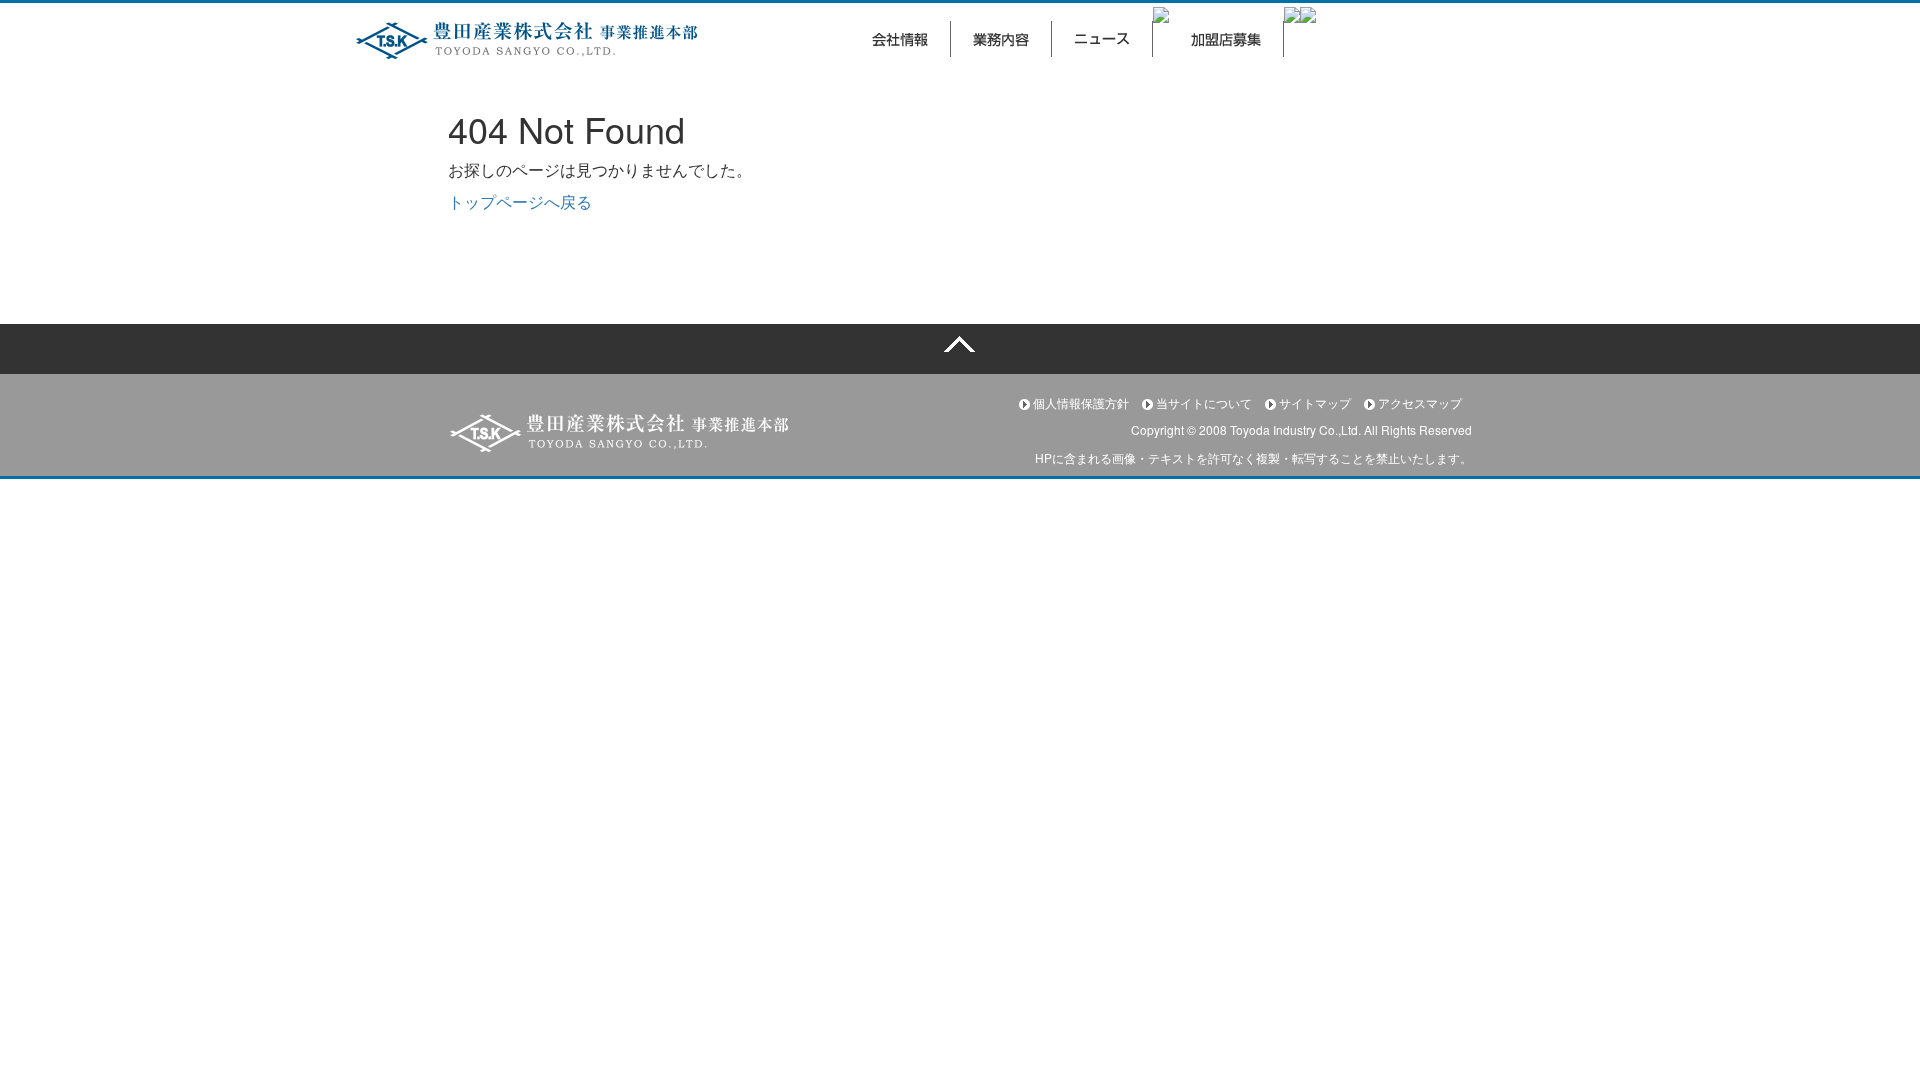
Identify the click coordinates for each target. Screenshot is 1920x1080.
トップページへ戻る (520, 201)
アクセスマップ (1418, 402)
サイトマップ (1315, 402)
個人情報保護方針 (1081, 402)
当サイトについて (1204, 402)
